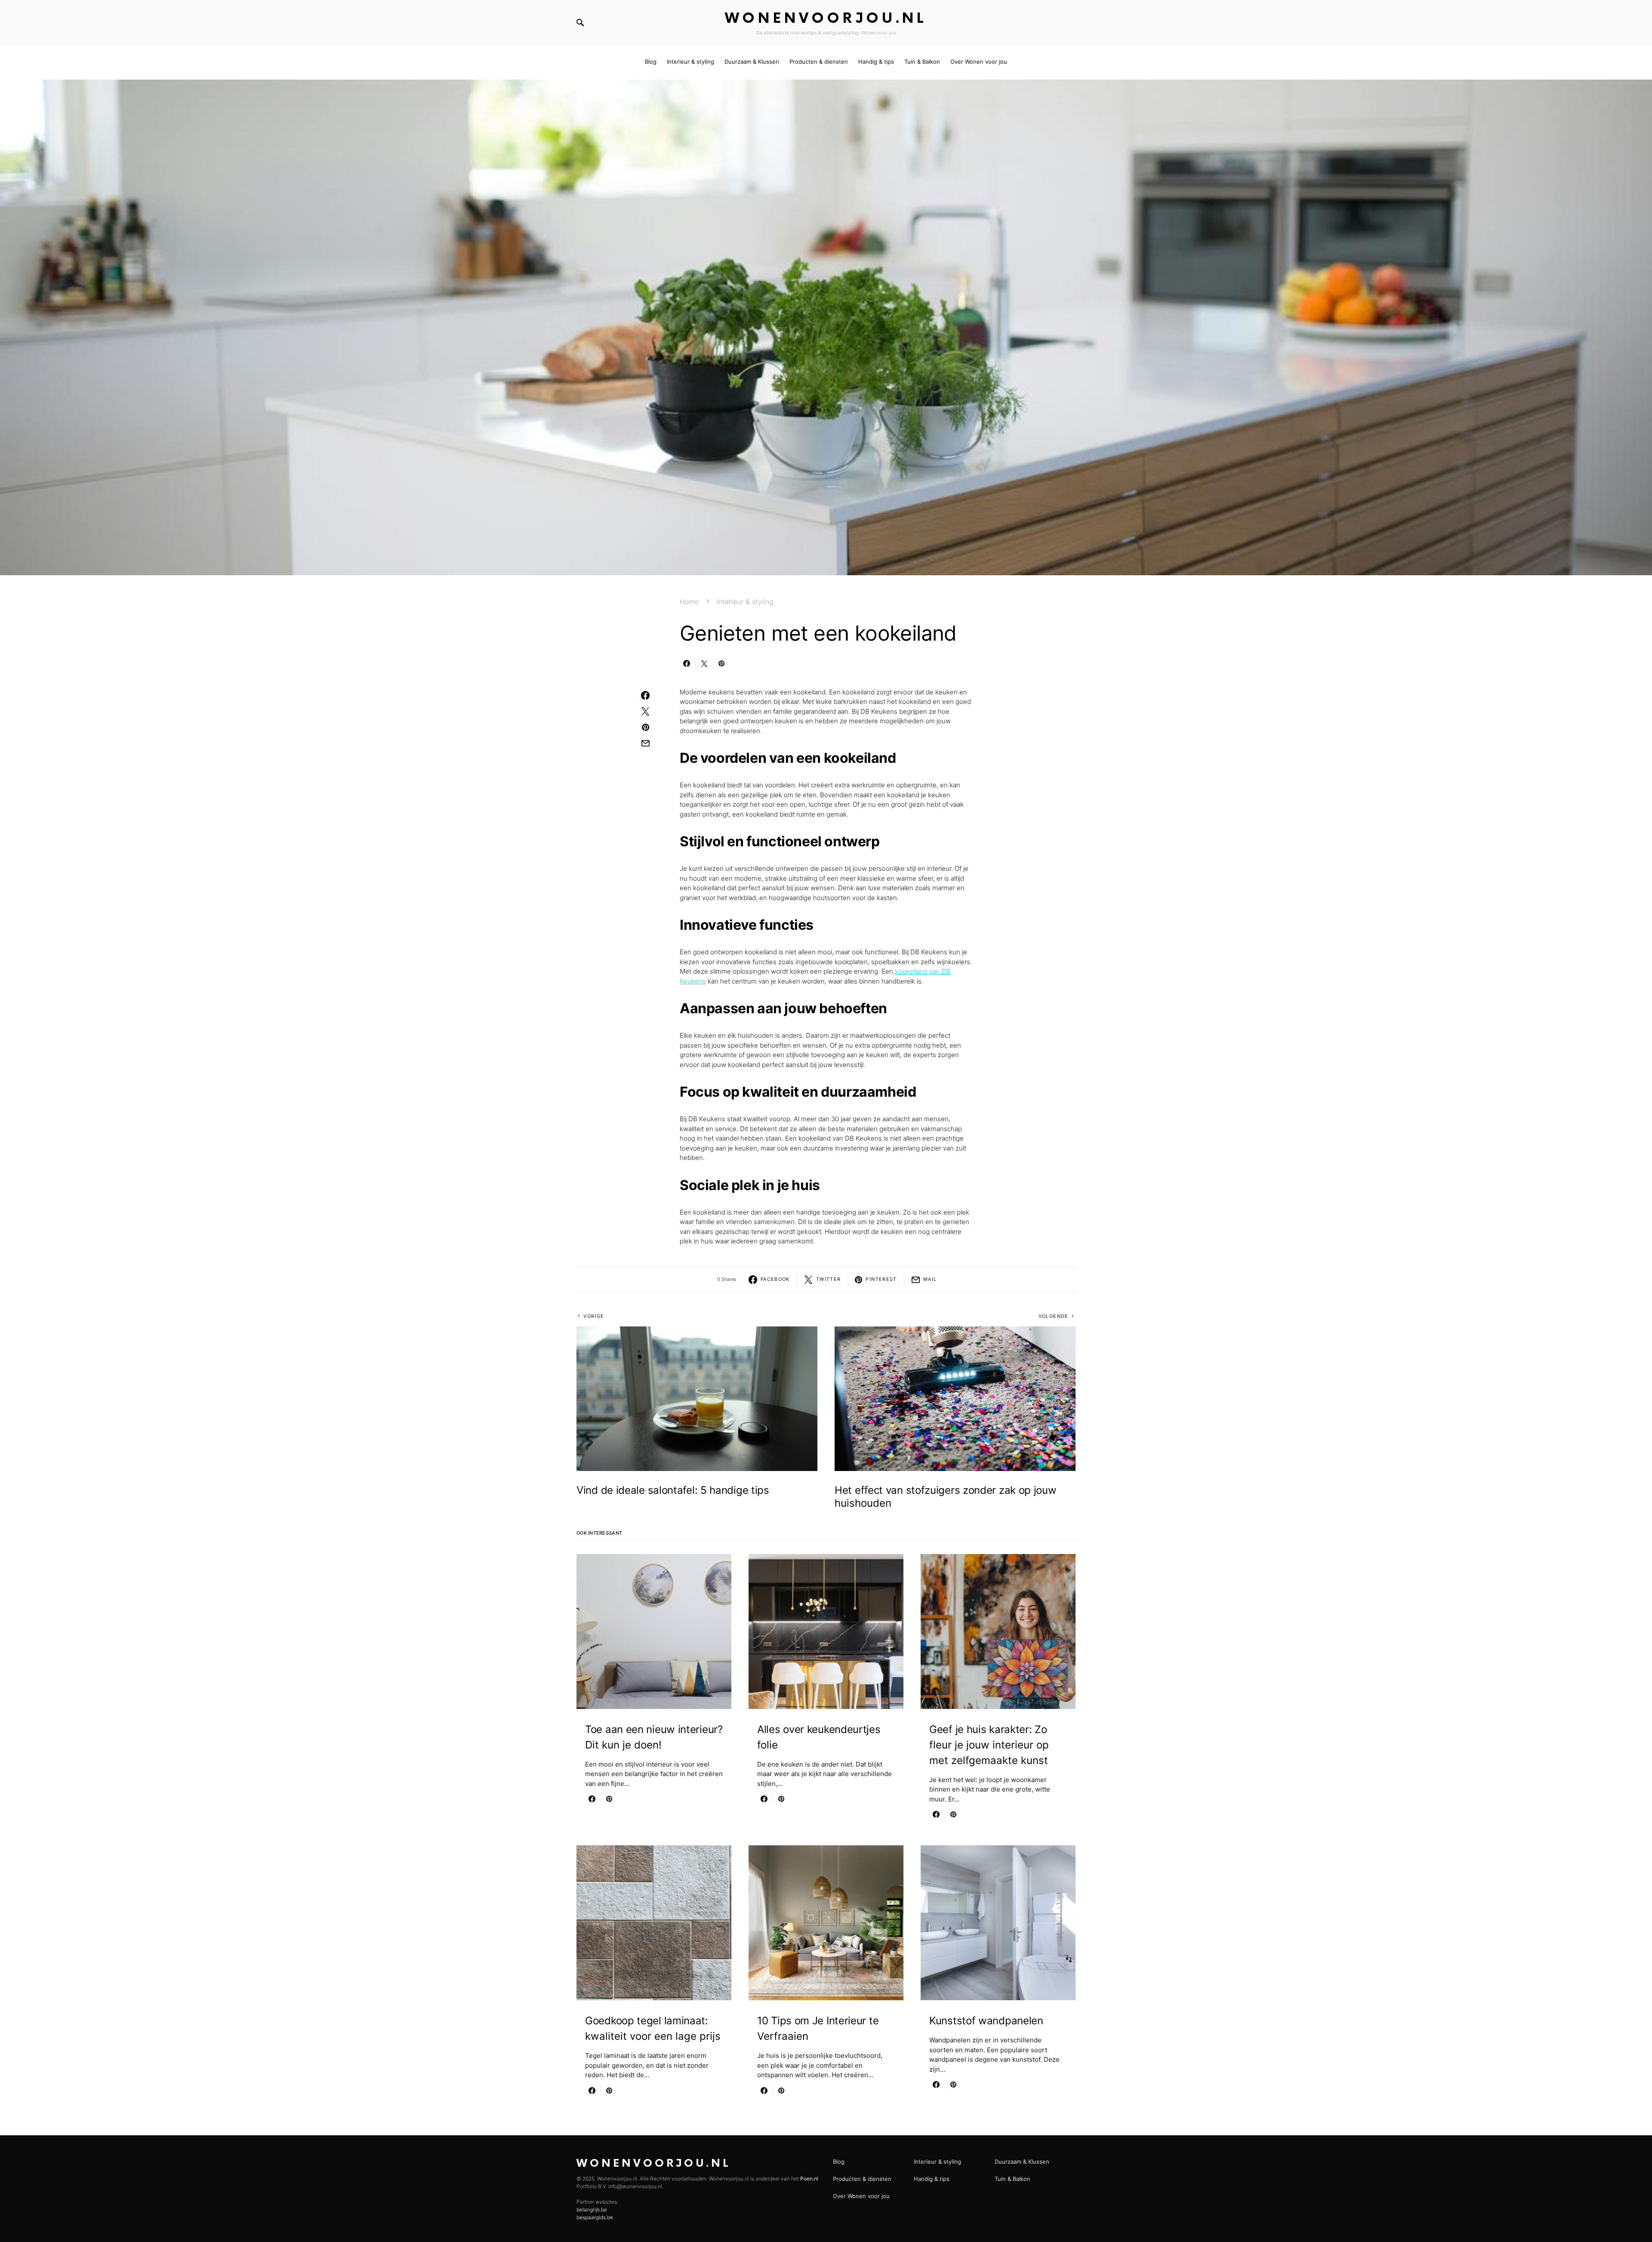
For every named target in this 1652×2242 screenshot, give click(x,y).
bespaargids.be (595, 2217)
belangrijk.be (592, 2210)
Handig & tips (932, 2179)
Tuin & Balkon (1012, 2179)
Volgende (1054, 1316)
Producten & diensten (862, 2179)
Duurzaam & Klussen (1022, 2162)
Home (689, 601)
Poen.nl (809, 2179)
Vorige (594, 1316)
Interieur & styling (745, 601)
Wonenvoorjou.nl (826, 19)
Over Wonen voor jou (861, 2196)
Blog (839, 2162)
